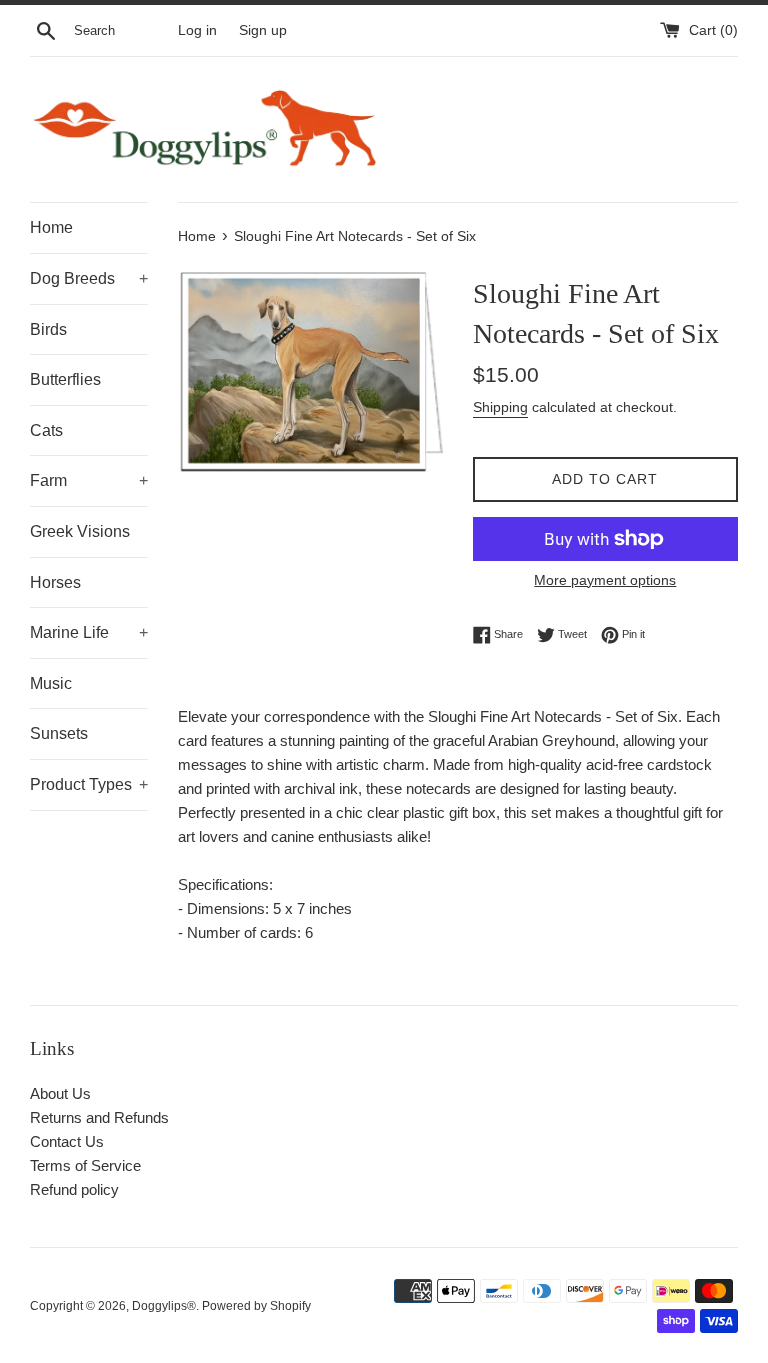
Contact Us (67, 1141)
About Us (60, 1093)
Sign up (263, 30)
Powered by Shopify (256, 1306)
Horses (55, 582)
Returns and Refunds (99, 1117)
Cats (46, 430)
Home (51, 227)
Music (51, 683)
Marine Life (89, 632)
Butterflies (65, 379)
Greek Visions (80, 531)
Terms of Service (85, 1165)
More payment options (605, 580)
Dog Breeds (89, 278)
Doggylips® (164, 1306)
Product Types (89, 784)
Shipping (500, 407)
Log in (197, 30)
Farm (89, 480)
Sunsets (59, 733)
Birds (48, 329)
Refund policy (74, 1189)
